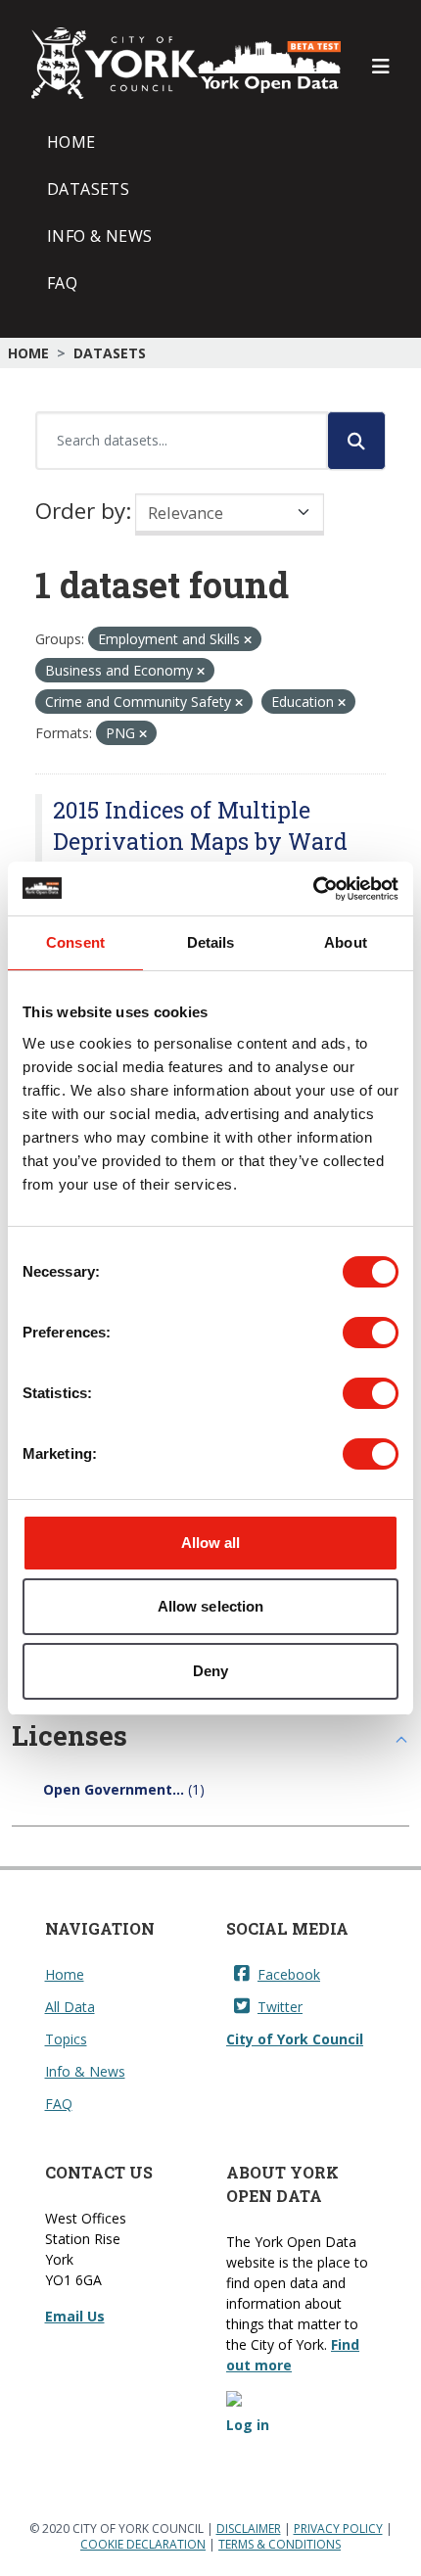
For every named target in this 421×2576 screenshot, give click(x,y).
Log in (248, 2425)
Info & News (99, 236)
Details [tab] (211, 942)
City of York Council (295, 2039)
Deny (210, 1671)
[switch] (371, 1333)
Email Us (75, 2316)
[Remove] (248, 640)
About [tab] (346, 942)
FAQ (62, 283)
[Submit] (356, 441)
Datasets (88, 189)
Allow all (211, 1543)
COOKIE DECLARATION (143, 2544)
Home (71, 142)
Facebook (289, 1974)
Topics (66, 2039)
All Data (70, 2007)
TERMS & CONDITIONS (280, 2544)
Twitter (280, 2007)
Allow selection (211, 1606)
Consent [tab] (75, 942)
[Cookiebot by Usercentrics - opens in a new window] (313, 889)
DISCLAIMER (249, 2529)
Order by (80, 511)
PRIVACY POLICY (338, 2529)
